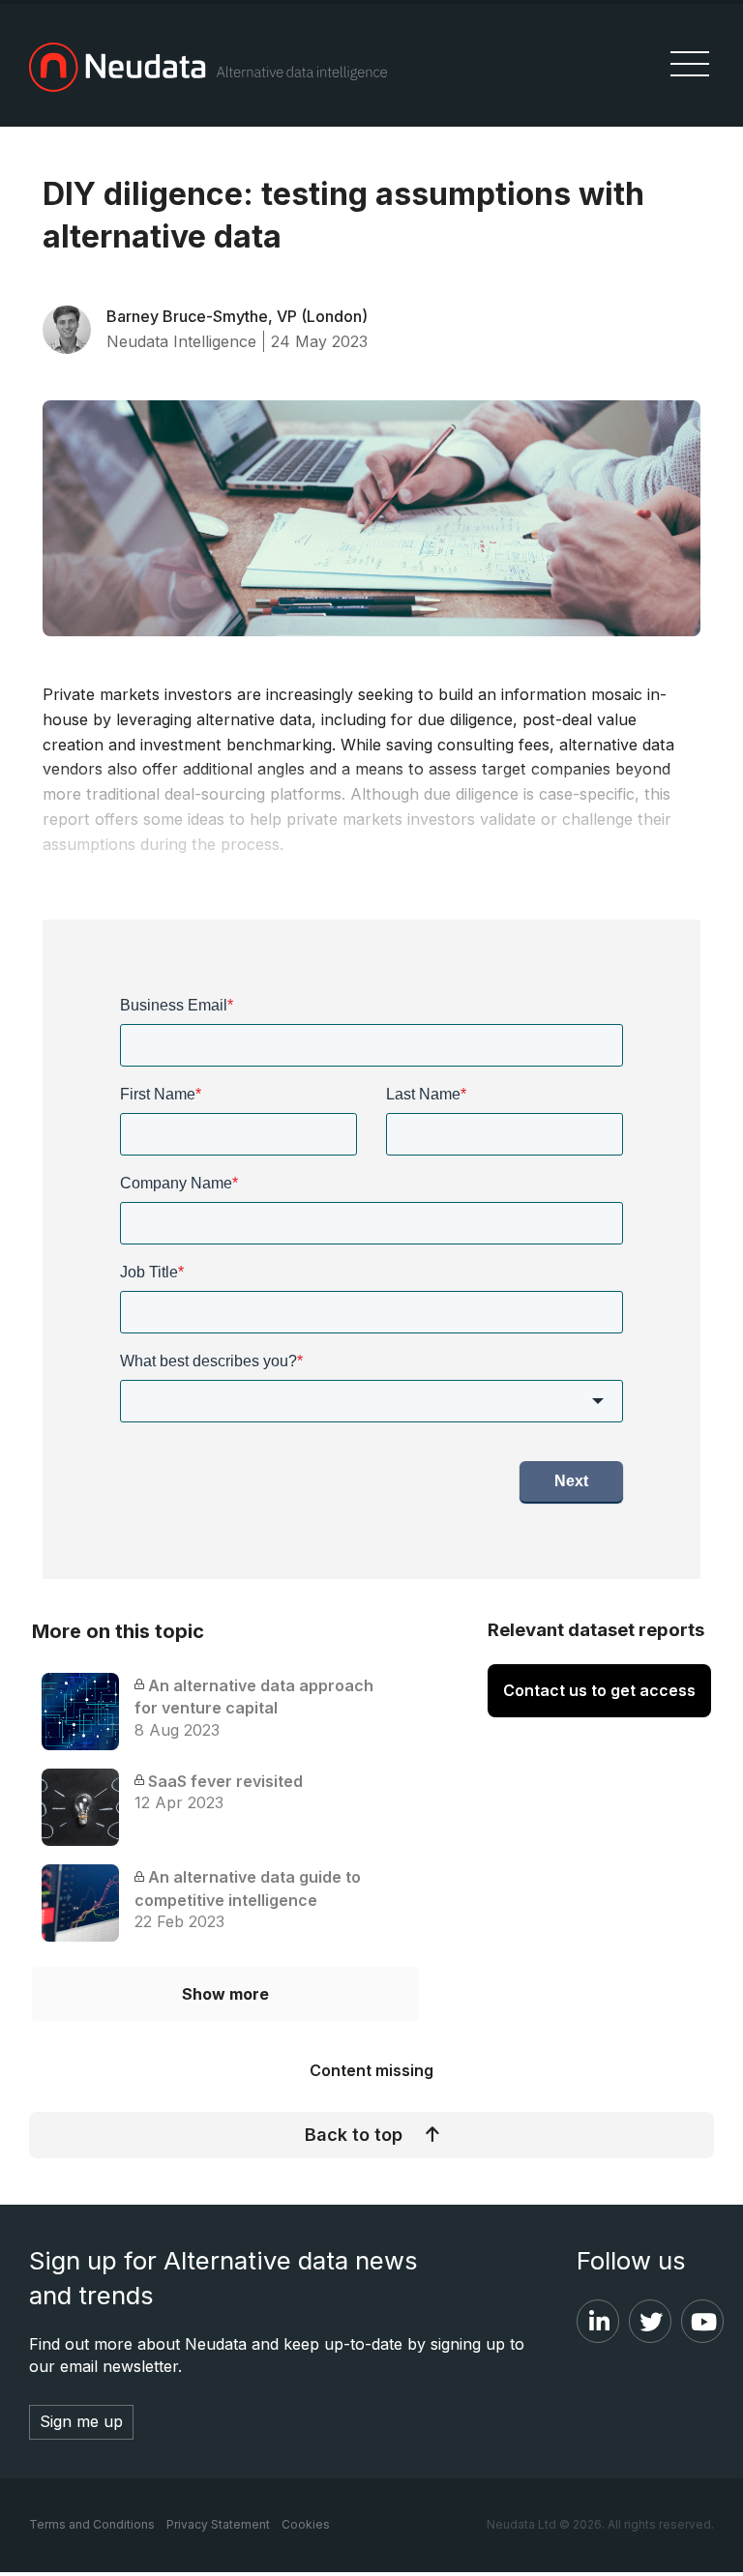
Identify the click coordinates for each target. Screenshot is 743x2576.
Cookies (306, 2524)
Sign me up (81, 2421)
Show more (225, 1994)
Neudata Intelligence (181, 341)
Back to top (354, 2135)
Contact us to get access (599, 1690)
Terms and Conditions (92, 2524)
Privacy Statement (218, 2524)
